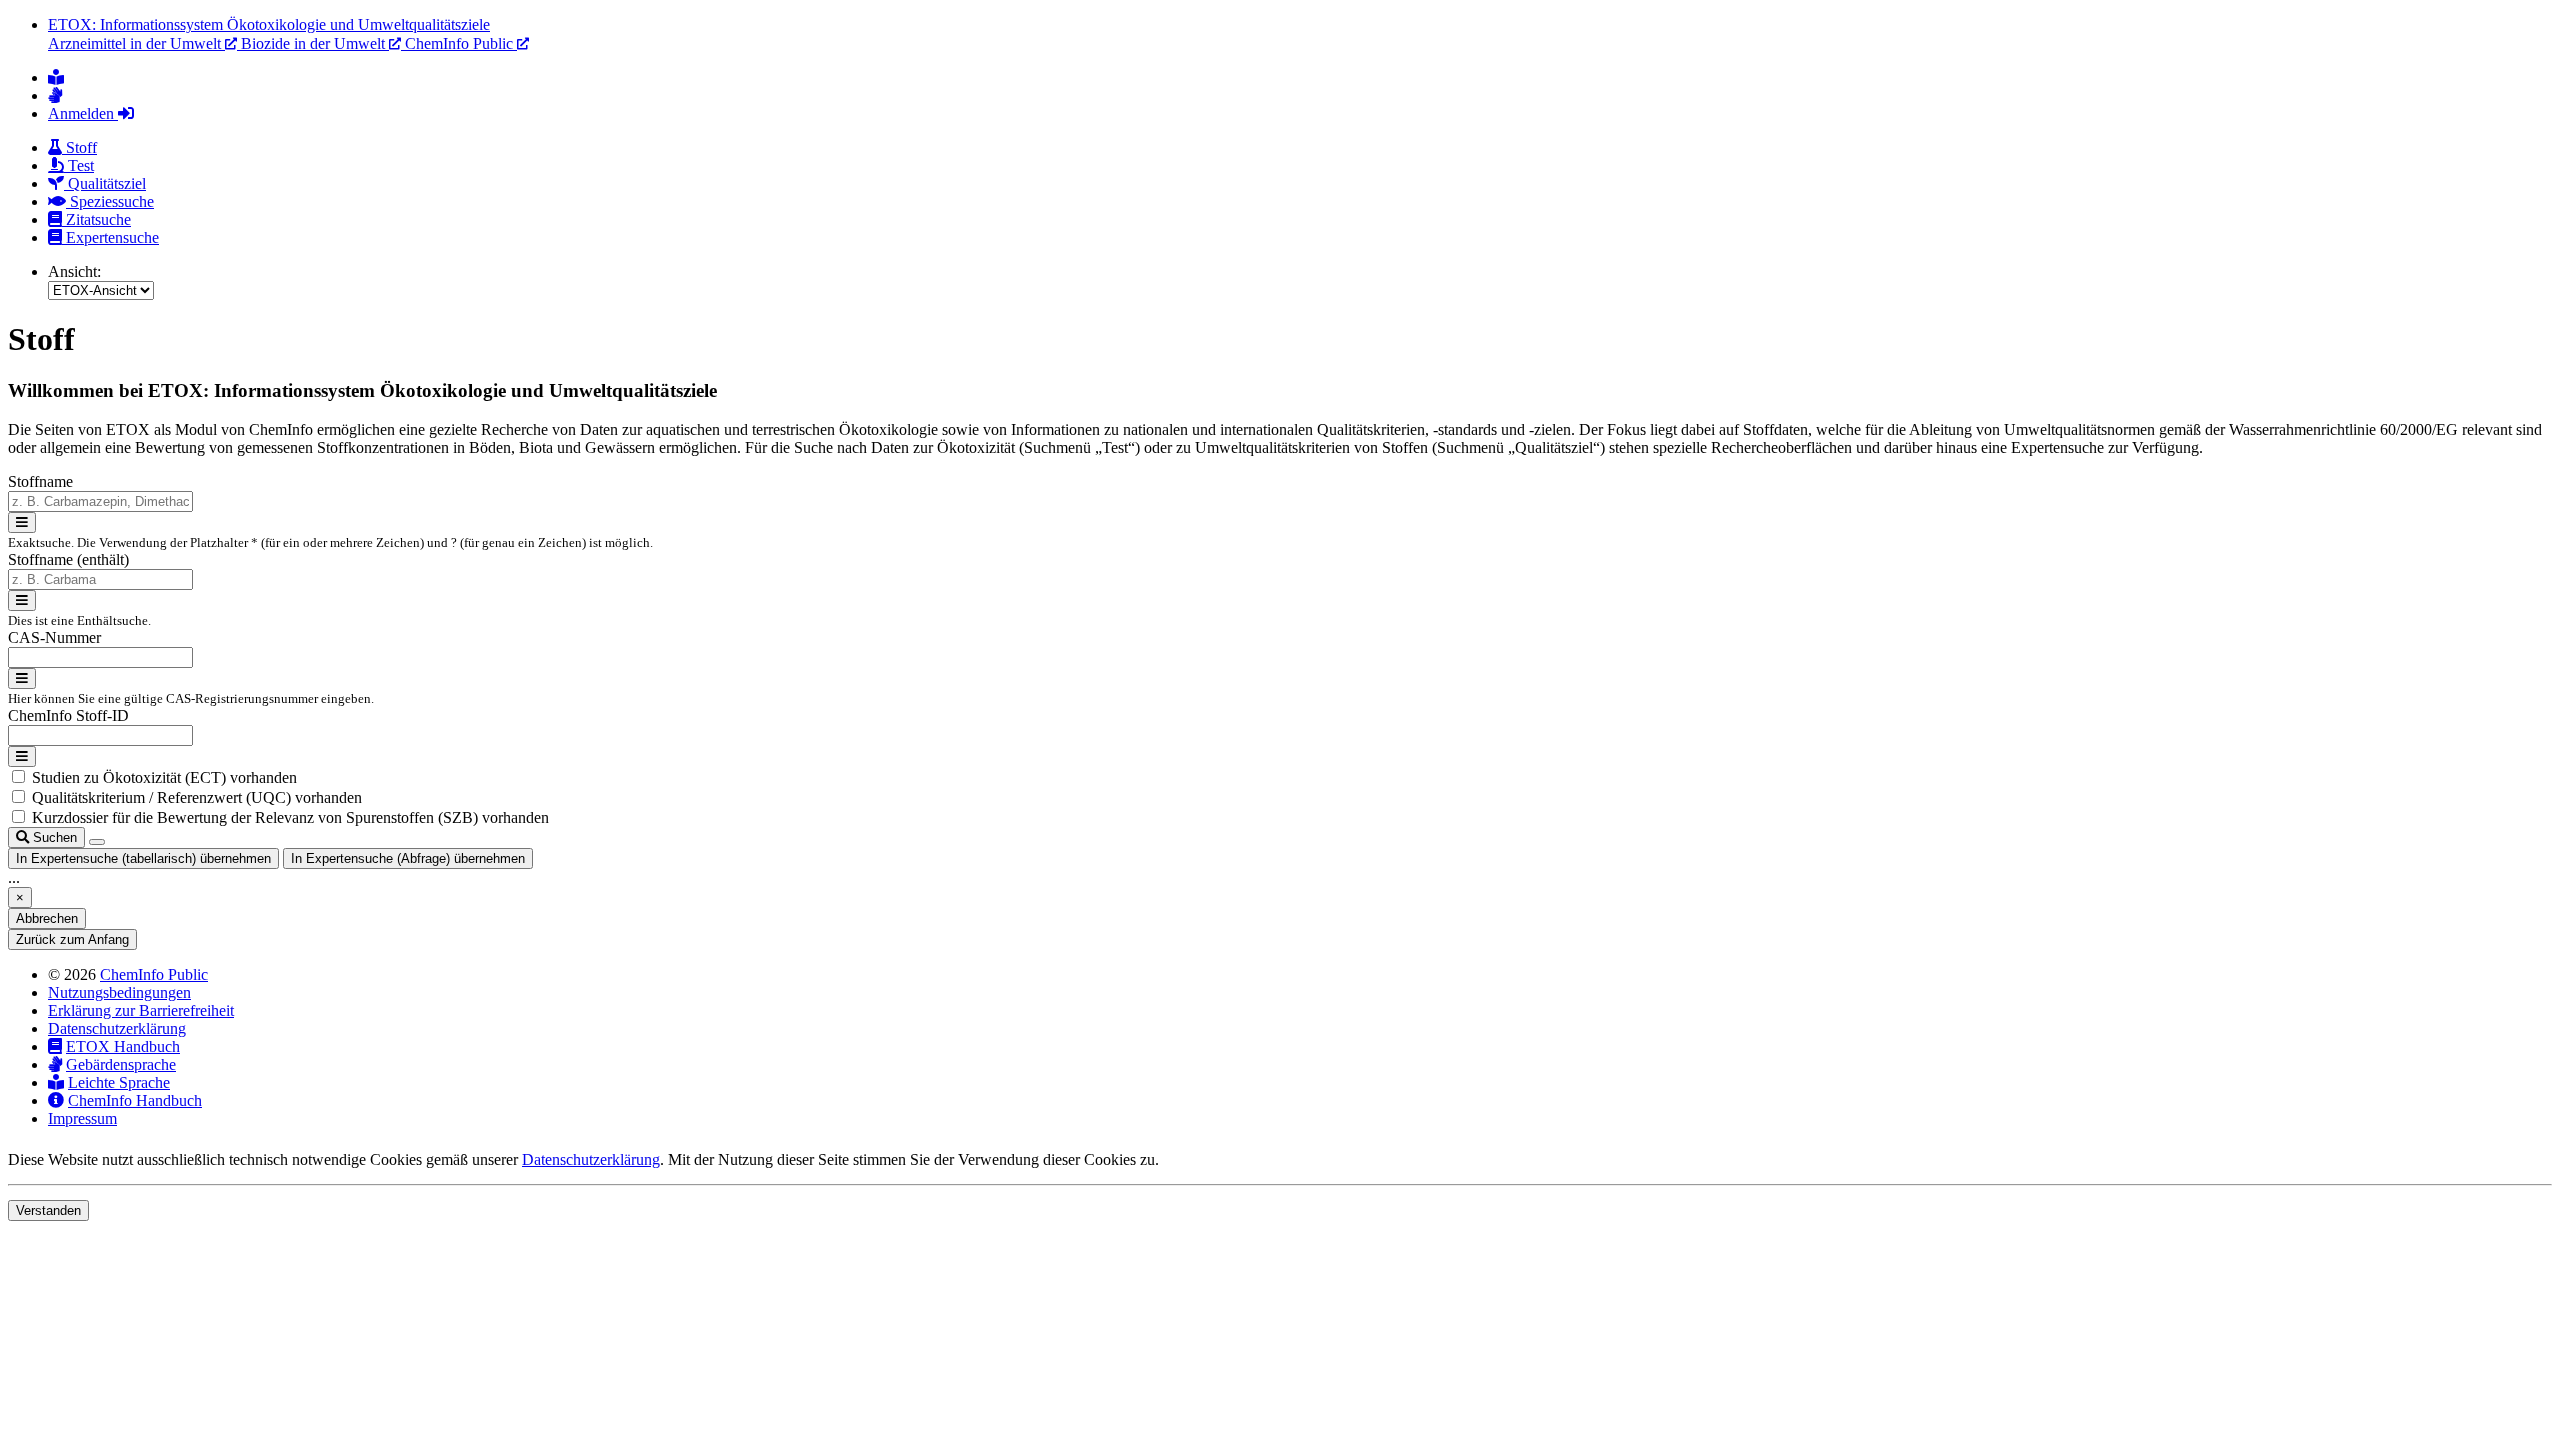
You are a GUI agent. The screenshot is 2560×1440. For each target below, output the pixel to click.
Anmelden (83, 113)
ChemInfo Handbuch (135, 1100)
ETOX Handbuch (123, 1046)
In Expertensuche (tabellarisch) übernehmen (143, 858)
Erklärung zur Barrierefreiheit (141, 1010)
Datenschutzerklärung (117, 1028)
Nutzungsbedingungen (119, 992)
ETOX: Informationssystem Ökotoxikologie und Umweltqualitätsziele (269, 24)
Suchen (53, 837)
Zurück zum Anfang (72, 939)
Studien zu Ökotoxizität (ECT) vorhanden (164, 777)
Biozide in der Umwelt (315, 43)
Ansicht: (74, 271)
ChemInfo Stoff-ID (68, 715)
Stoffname (40, 481)
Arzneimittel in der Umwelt (136, 43)
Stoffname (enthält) (68, 559)
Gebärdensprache (121, 1064)
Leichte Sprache (119, 1082)
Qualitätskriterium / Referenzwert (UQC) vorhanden (197, 797)
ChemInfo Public (461, 43)
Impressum (82, 1118)
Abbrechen (47, 918)
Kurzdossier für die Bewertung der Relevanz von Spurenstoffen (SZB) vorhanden (290, 817)
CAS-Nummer (54, 637)
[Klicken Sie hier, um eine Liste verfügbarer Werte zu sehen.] (22, 522)
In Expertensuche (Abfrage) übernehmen (408, 858)
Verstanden (48, 1210)
